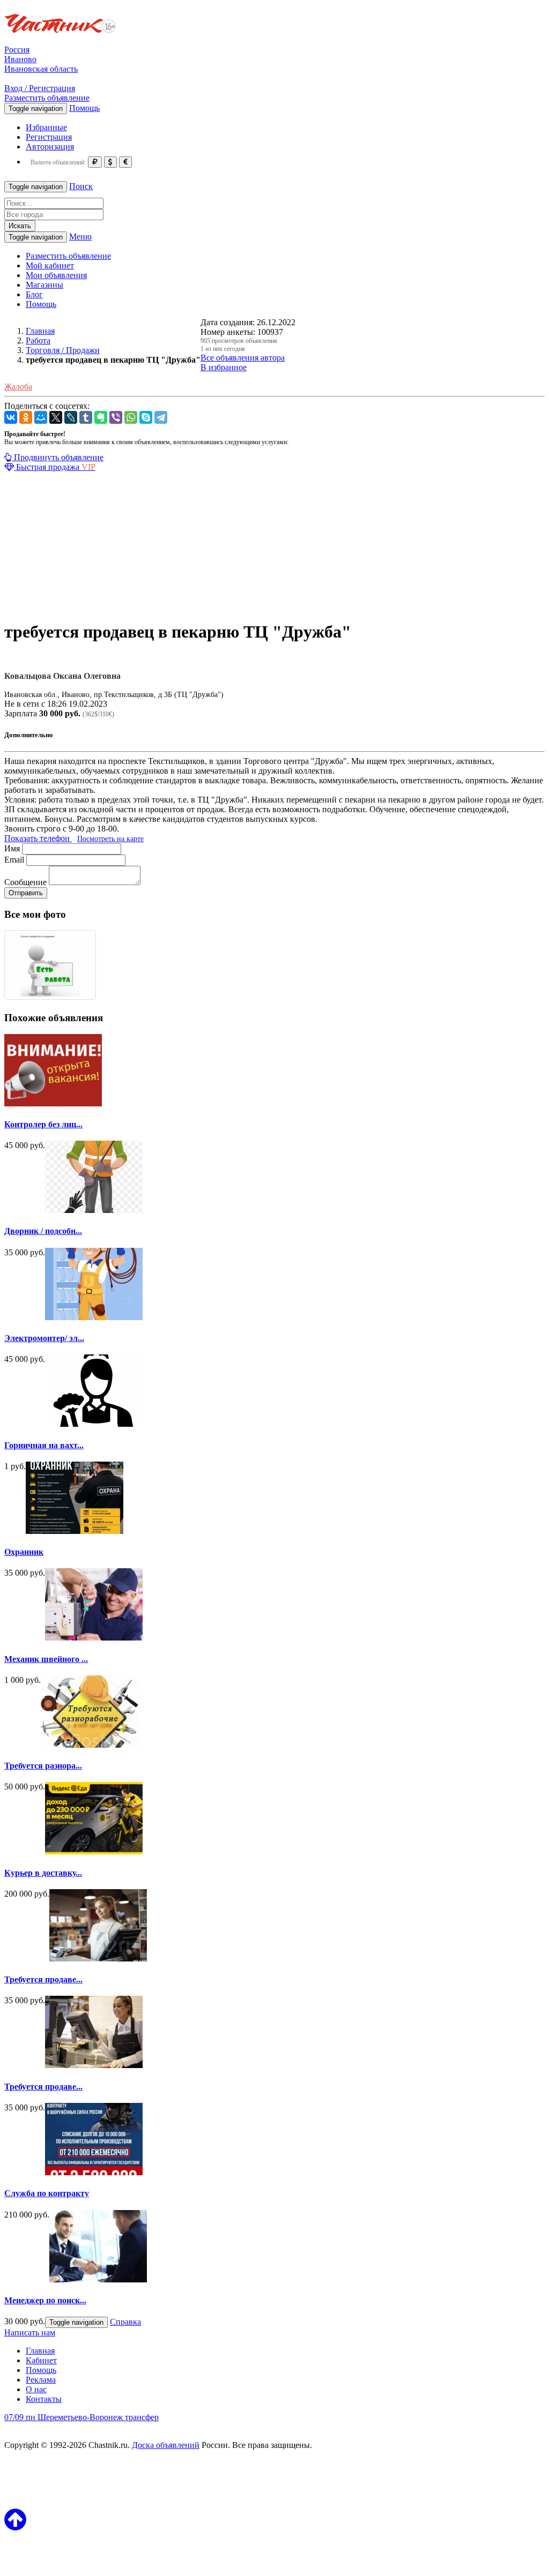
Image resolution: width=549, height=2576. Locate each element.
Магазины (44, 285)
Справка (125, 2322)
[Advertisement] (274, 547)
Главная (40, 2351)
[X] (56, 417)
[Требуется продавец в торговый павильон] (98, 1959)
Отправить (26, 893)
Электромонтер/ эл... (44, 1338)
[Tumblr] (86, 417)
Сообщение (25, 882)
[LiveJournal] (71, 417)
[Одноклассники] (26, 417)
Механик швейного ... (46, 1659)
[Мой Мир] (41, 417)
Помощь (84, 108)
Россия (17, 50)
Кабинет (41, 2360)
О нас (36, 2389)
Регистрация (49, 137)
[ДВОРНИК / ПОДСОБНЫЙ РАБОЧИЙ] (94, 1210)
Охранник (24, 1552)
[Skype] (146, 417)
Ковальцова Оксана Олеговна (62, 676)
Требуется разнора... (43, 1766)
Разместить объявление (47, 98)
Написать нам (30, 2332)
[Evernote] (101, 417)
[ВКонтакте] (11, 417)
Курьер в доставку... (43, 1873)
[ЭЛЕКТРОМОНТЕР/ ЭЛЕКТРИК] (94, 1317)
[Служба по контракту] (94, 2172)
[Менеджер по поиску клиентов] (98, 2279)
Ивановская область (41, 69)
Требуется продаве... (43, 1979)
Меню (80, 237)
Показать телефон (38, 838)
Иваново (20, 59)
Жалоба (18, 387)
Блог (34, 294)
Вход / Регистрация (40, 88)
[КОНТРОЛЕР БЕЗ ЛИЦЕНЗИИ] (53, 1103)
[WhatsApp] (131, 417)
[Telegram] (161, 417)
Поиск (81, 186)
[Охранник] (75, 1531)
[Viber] (116, 417)
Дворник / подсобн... (43, 1231)
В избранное (224, 367)
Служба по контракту (47, 2193)
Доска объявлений (166, 2445)
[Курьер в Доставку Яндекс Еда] (94, 1851)
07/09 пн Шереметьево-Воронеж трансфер (81, 2417)
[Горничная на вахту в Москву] (94, 1424)
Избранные (46, 127)
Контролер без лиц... (43, 1124)
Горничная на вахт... (44, 1445)
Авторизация (50, 147)
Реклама (41, 2380)
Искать (20, 226)
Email (14, 860)
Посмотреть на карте (110, 839)
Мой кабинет (50, 265)
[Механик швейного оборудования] (94, 1638)
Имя (12, 848)
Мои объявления (56, 275)
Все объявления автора (243, 358)
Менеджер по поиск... (45, 2300)
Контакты (44, 2399)
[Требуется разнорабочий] (90, 1745)
